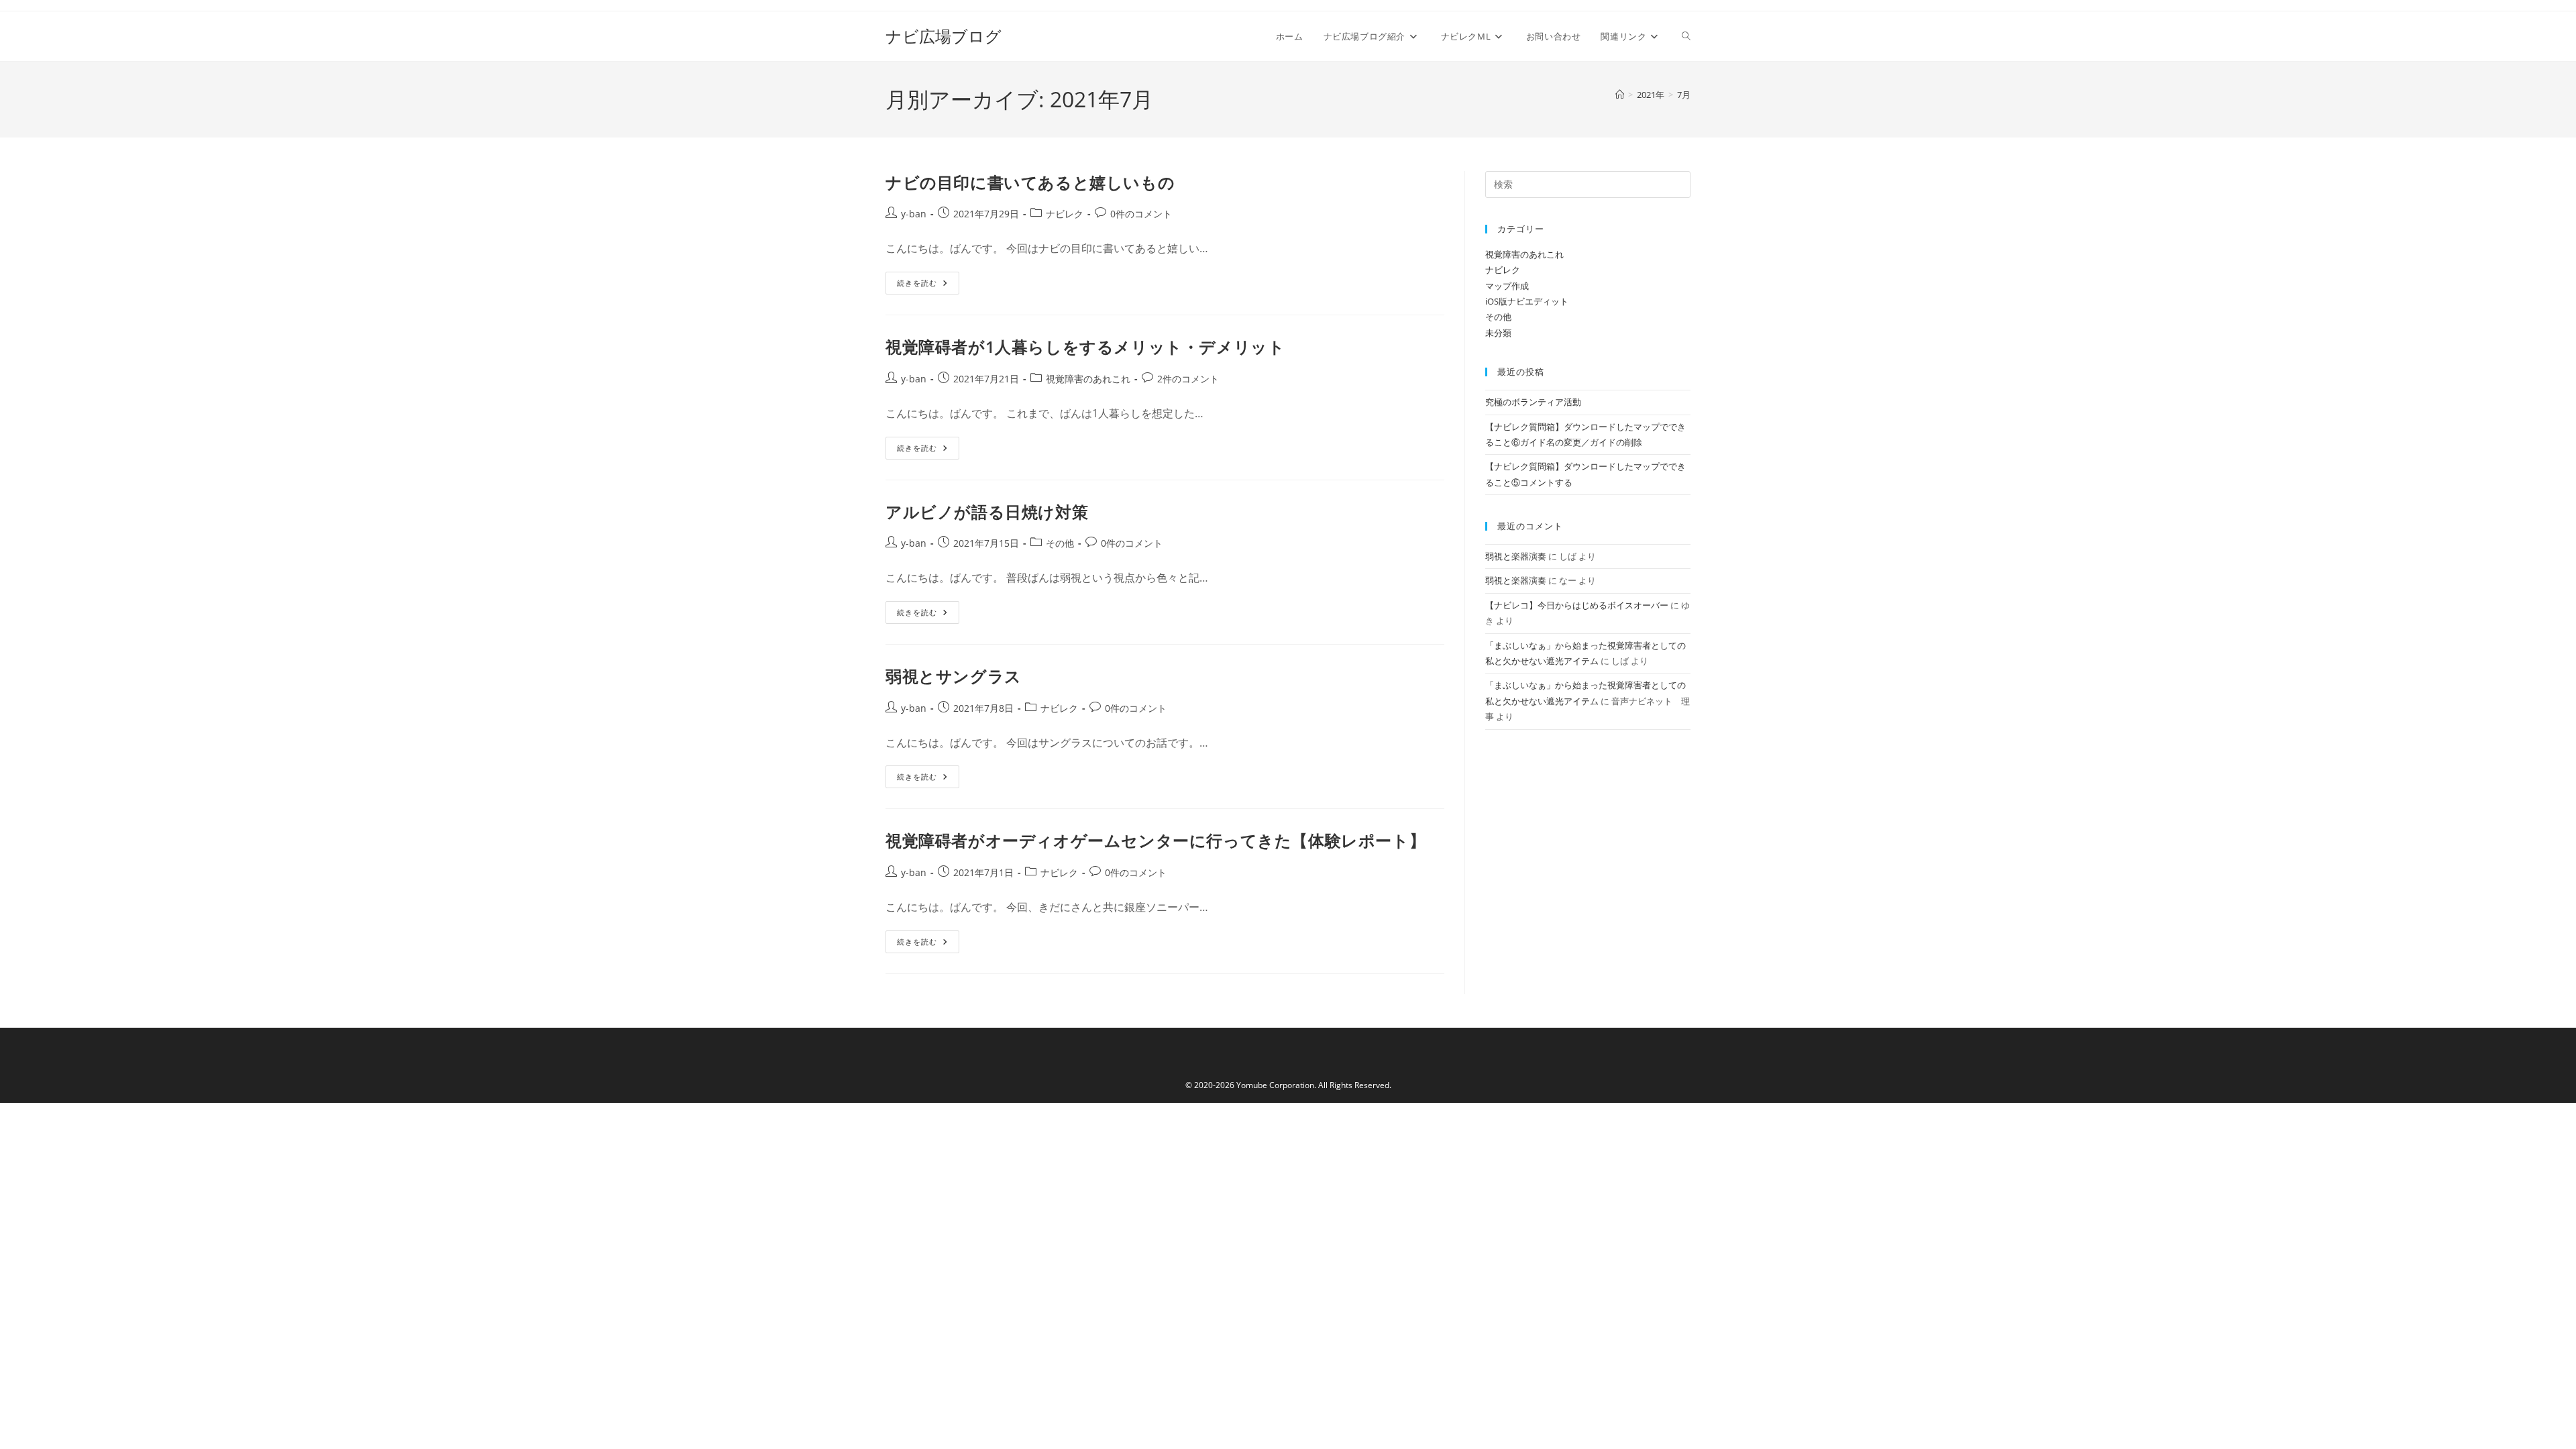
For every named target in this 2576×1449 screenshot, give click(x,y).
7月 (1684, 95)
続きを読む (922, 285)
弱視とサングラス (954, 676)
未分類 (1498, 333)
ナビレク (1065, 214)
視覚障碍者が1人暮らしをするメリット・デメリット (1085, 346)
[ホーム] (1620, 95)
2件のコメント (1188, 379)
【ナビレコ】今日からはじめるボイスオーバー (1577, 605)
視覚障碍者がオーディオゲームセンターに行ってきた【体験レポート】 (1156, 840)
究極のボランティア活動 (1533, 402)
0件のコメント (1141, 214)
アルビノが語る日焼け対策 (987, 512)
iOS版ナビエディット (1527, 301)
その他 (1060, 543)
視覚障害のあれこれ (1088, 379)
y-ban (914, 214)
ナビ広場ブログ (944, 36)
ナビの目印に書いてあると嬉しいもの (1030, 182)
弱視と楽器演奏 (1516, 556)
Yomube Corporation (1275, 1085)
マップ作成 (1507, 286)
